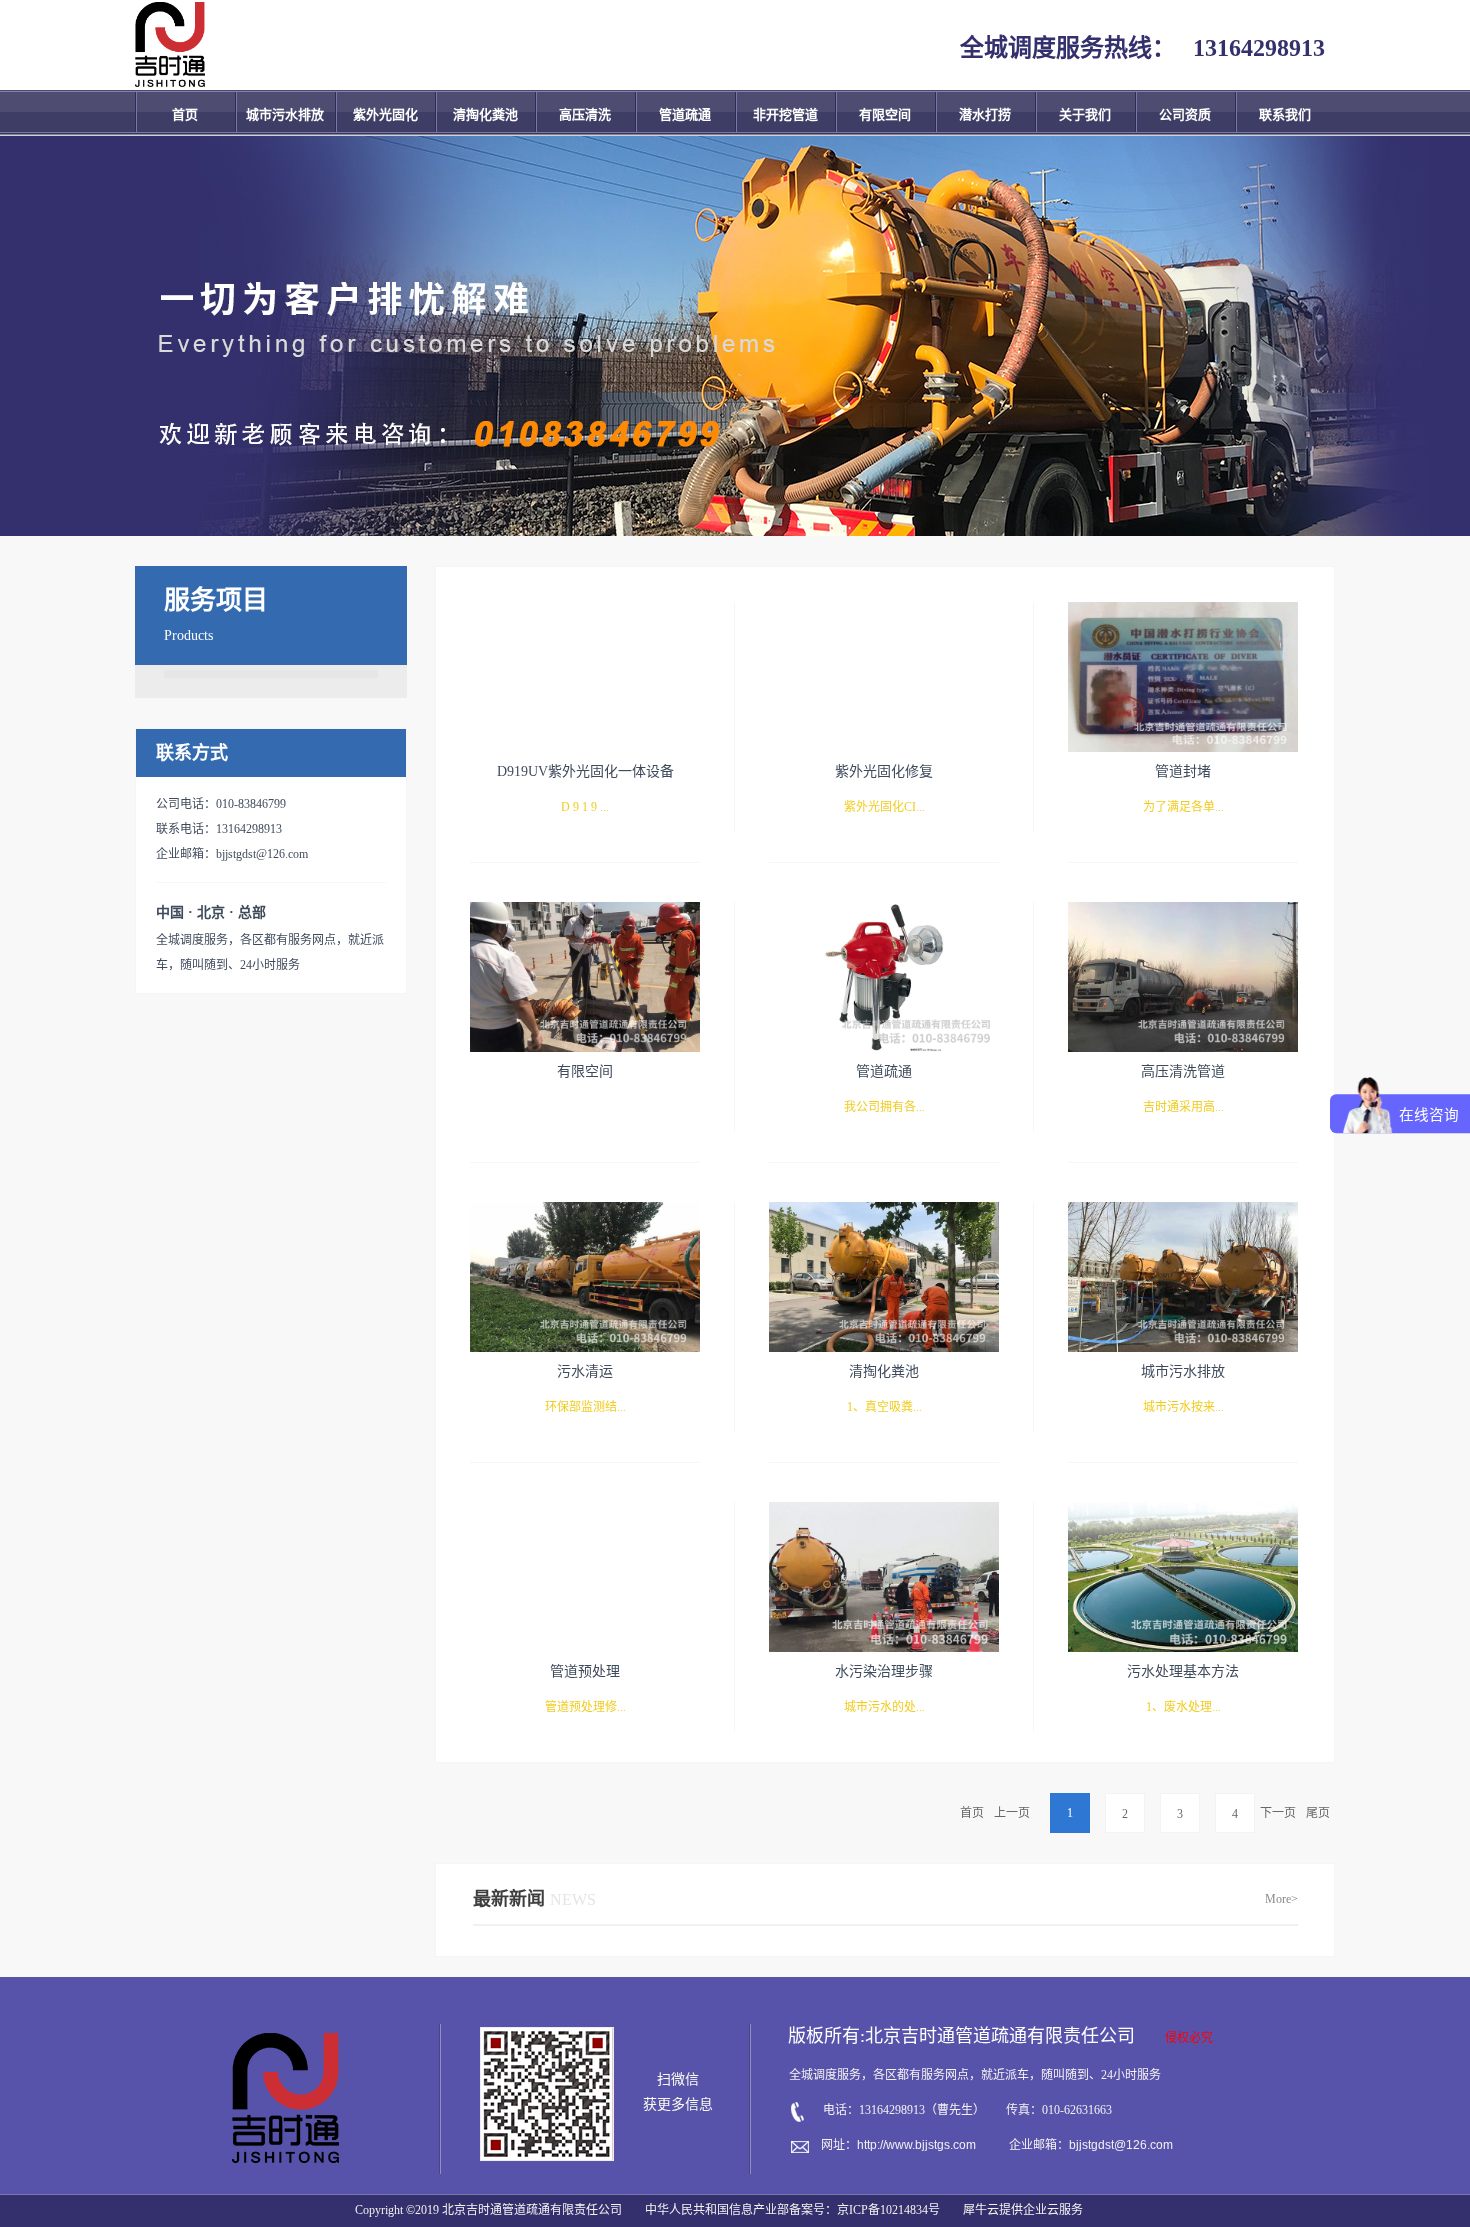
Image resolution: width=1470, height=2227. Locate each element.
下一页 (1278, 1813)
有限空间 (585, 1071)
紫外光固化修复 (884, 771)
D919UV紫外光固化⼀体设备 (585, 771)
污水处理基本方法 (1183, 1671)
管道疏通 (884, 1071)
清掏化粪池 (884, 1371)
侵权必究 (1189, 2038)
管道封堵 (1183, 771)
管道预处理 (585, 1671)
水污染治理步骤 (884, 1671)
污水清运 (585, 1371)
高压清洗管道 (1183, 1071)
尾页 (1318, 1813)
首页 (185, 114)
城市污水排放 (1183, 1371)
